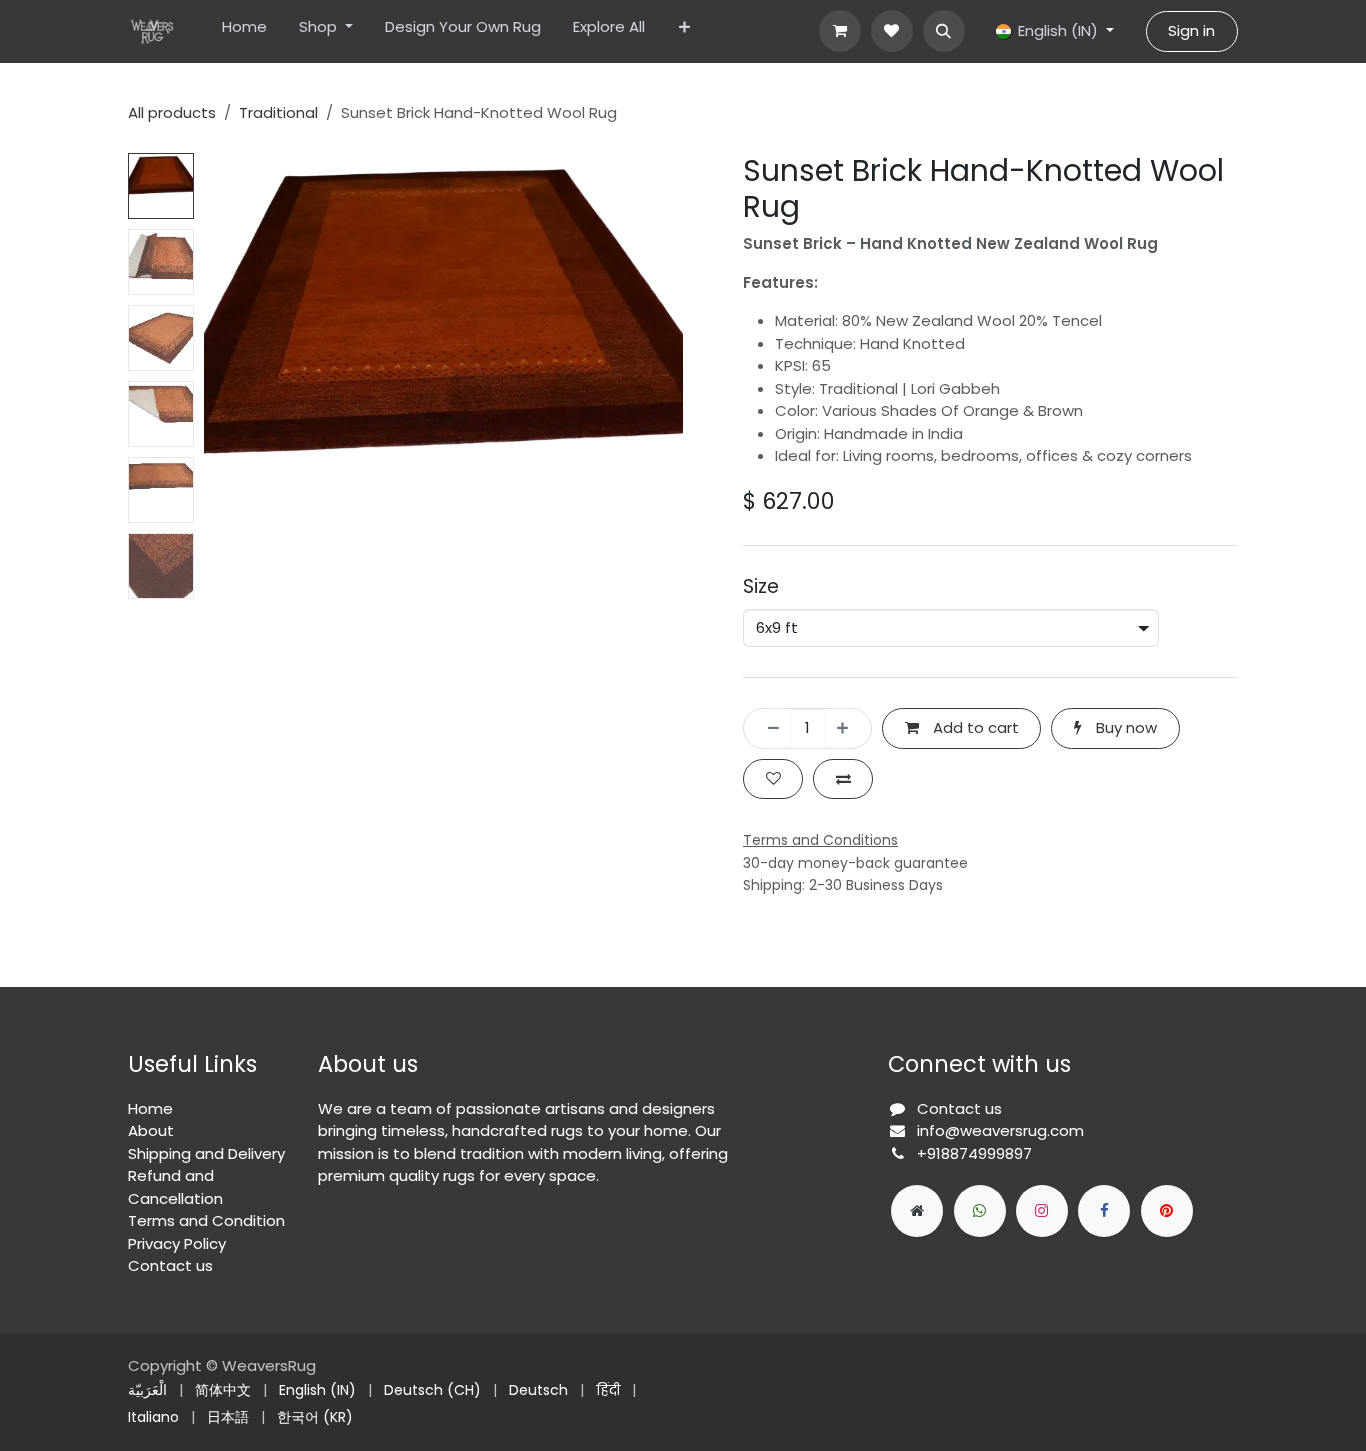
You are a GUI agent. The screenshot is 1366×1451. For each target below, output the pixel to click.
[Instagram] (1042, 1211)
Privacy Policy (177, 1243)
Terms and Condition (206, 1220)
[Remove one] (767, 728)
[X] (980, 1211)
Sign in (1191, 30)
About (151, 1130)
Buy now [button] (1124, 727)
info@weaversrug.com (1000, 1130)
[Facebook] (1104, 1211)
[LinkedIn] (1167, 1211)
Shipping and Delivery (206, 1153)
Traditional (278, 112)
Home (150, 1108)
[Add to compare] (843, 779)
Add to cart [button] (974, 727)
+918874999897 (974, 1153)
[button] (944, 31)
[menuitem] (244, 31)
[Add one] (848, 728)
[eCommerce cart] (840, 31)
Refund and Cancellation (175, 1187)
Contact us (170, 1265)
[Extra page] (917, 1211)
